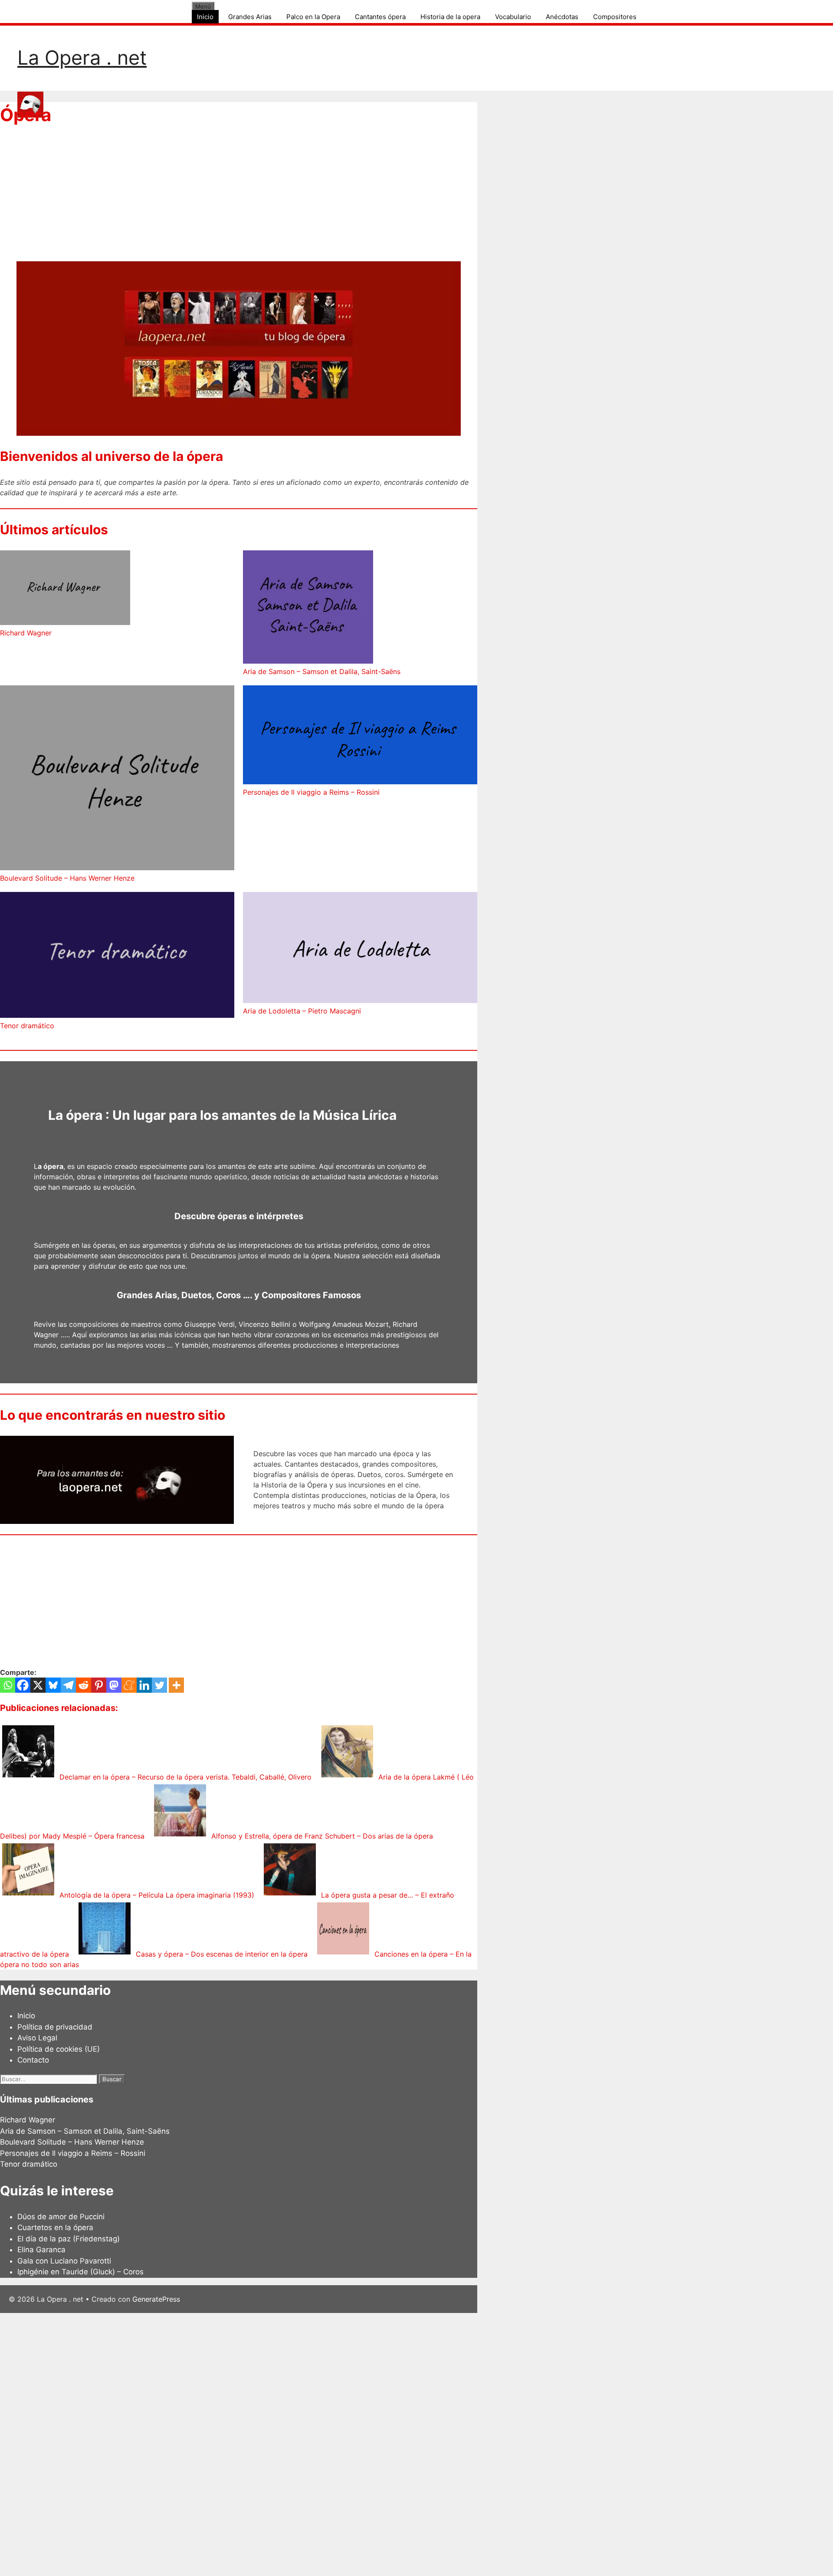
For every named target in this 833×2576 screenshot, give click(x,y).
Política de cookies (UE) (59, 2049)
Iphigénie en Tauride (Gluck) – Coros (80, 2272)
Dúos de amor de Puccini (61, 2217)
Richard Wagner (26, 633)
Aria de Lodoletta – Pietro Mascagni (302, 1011)
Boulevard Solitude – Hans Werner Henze (67, 878)
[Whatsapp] (8, 1685)
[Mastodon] (114, 1685)
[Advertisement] (239, 201)
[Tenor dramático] (117, 956)
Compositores (615, 17)
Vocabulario (513, 17)
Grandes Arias (250, 17)
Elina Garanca (41, 2250)
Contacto (33, 2060)
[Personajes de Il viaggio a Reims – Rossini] (360, 736)
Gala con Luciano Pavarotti (64, 2261)
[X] (38, 1685)
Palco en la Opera (313, 17)
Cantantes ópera (380, 17)
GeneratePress (156, 2299)
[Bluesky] (53, 1685)
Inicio (205, 17)
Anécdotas (562, 17)
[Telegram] (68, 1685)
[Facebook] (23, 1685)
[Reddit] (84, 1685)
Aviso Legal (37, 2038)
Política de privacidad (55, 2027)
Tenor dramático (27, 1026)
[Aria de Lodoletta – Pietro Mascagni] (360, 949)
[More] (176, 1685)
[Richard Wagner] (65, 589)
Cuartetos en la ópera (55, 2227)
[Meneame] (129, 1685)
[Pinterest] (99, 1685)
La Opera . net (82, 58)
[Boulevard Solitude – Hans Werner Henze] (117, 779)
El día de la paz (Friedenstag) (69, 2239)
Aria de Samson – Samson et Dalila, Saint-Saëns (322, 671)
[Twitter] (159, 1685)
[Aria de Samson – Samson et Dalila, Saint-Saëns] (308, 608)
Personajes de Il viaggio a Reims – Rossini (311, 792)
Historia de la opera (450, 17)
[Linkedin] (144, 1685)
